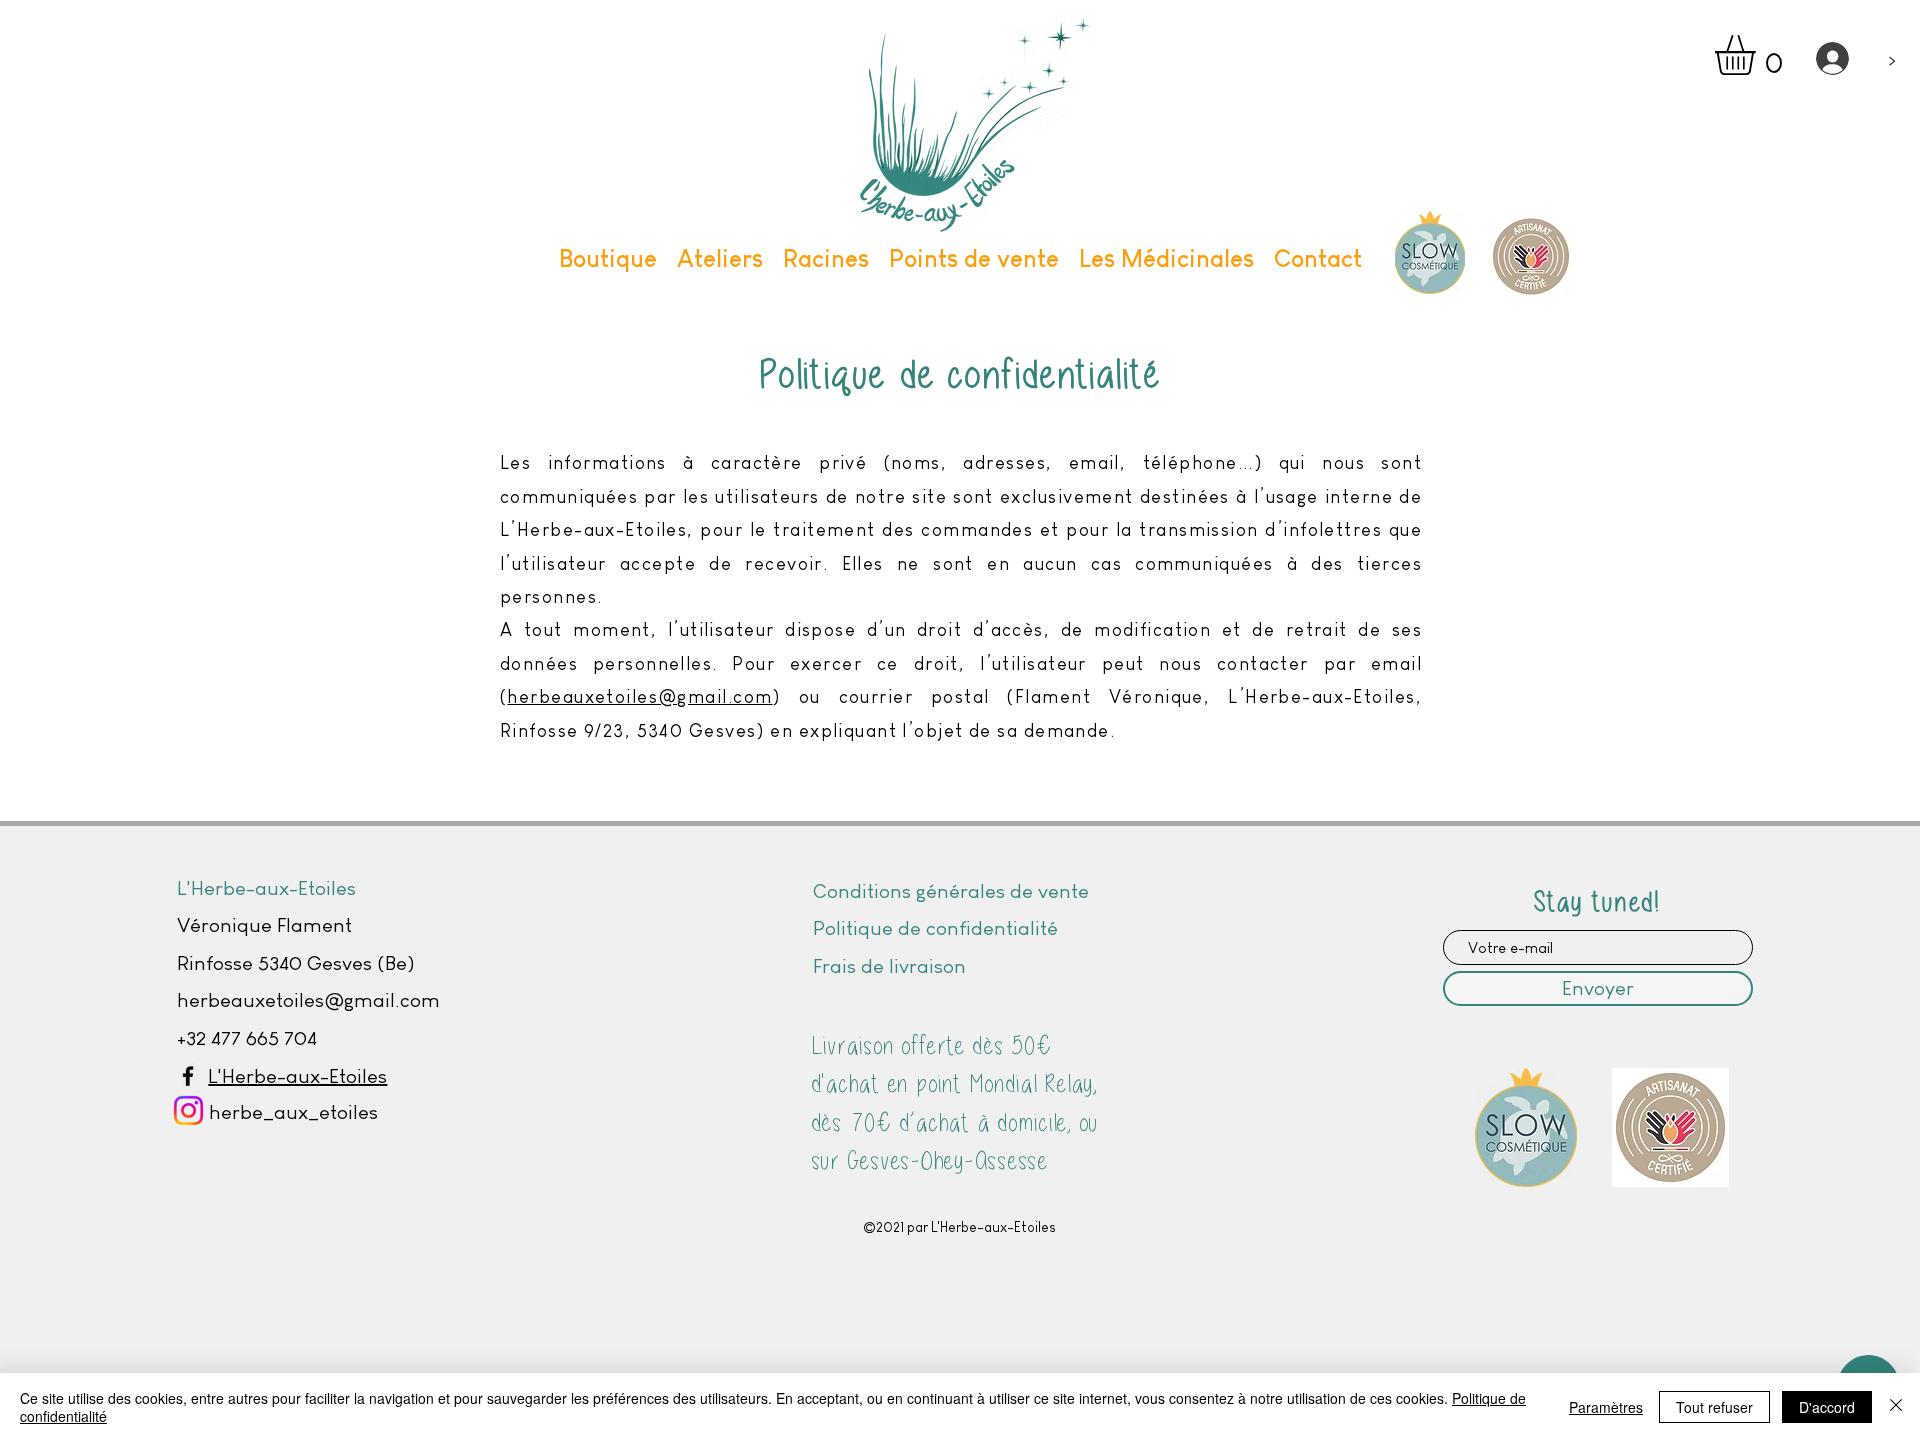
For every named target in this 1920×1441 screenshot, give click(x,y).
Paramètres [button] (1606, 1407)
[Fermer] (1896, 1407)
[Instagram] (188, 1110)
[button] (1758, 55)
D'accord (1827, 1407)
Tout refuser (1714, 1407)
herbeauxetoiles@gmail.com (639, 697)
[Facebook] (188, 1076)
